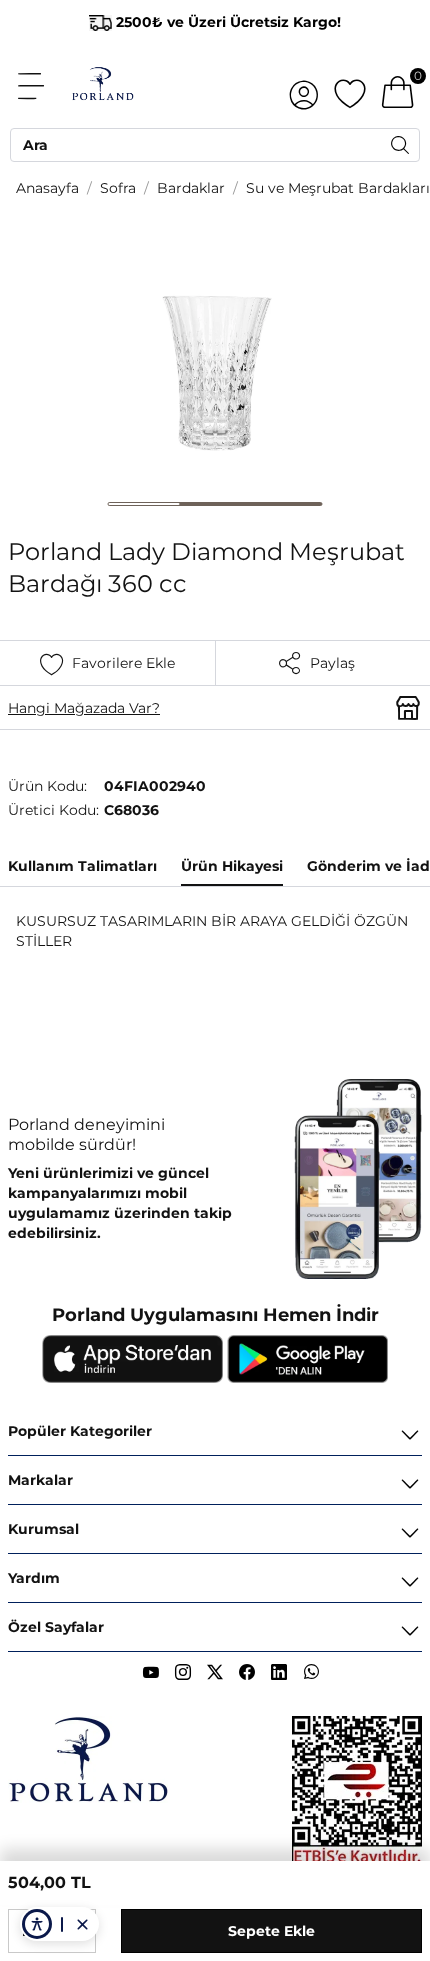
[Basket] (398, 86)
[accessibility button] (37, 1924)
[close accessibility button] (82, 1924)
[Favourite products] (350, 86)
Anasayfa (47, 188)
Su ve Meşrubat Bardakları (338, 188)
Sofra (118, 188)
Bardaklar (191, 188)
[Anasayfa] (102, 86)
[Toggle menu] (42, 86)
